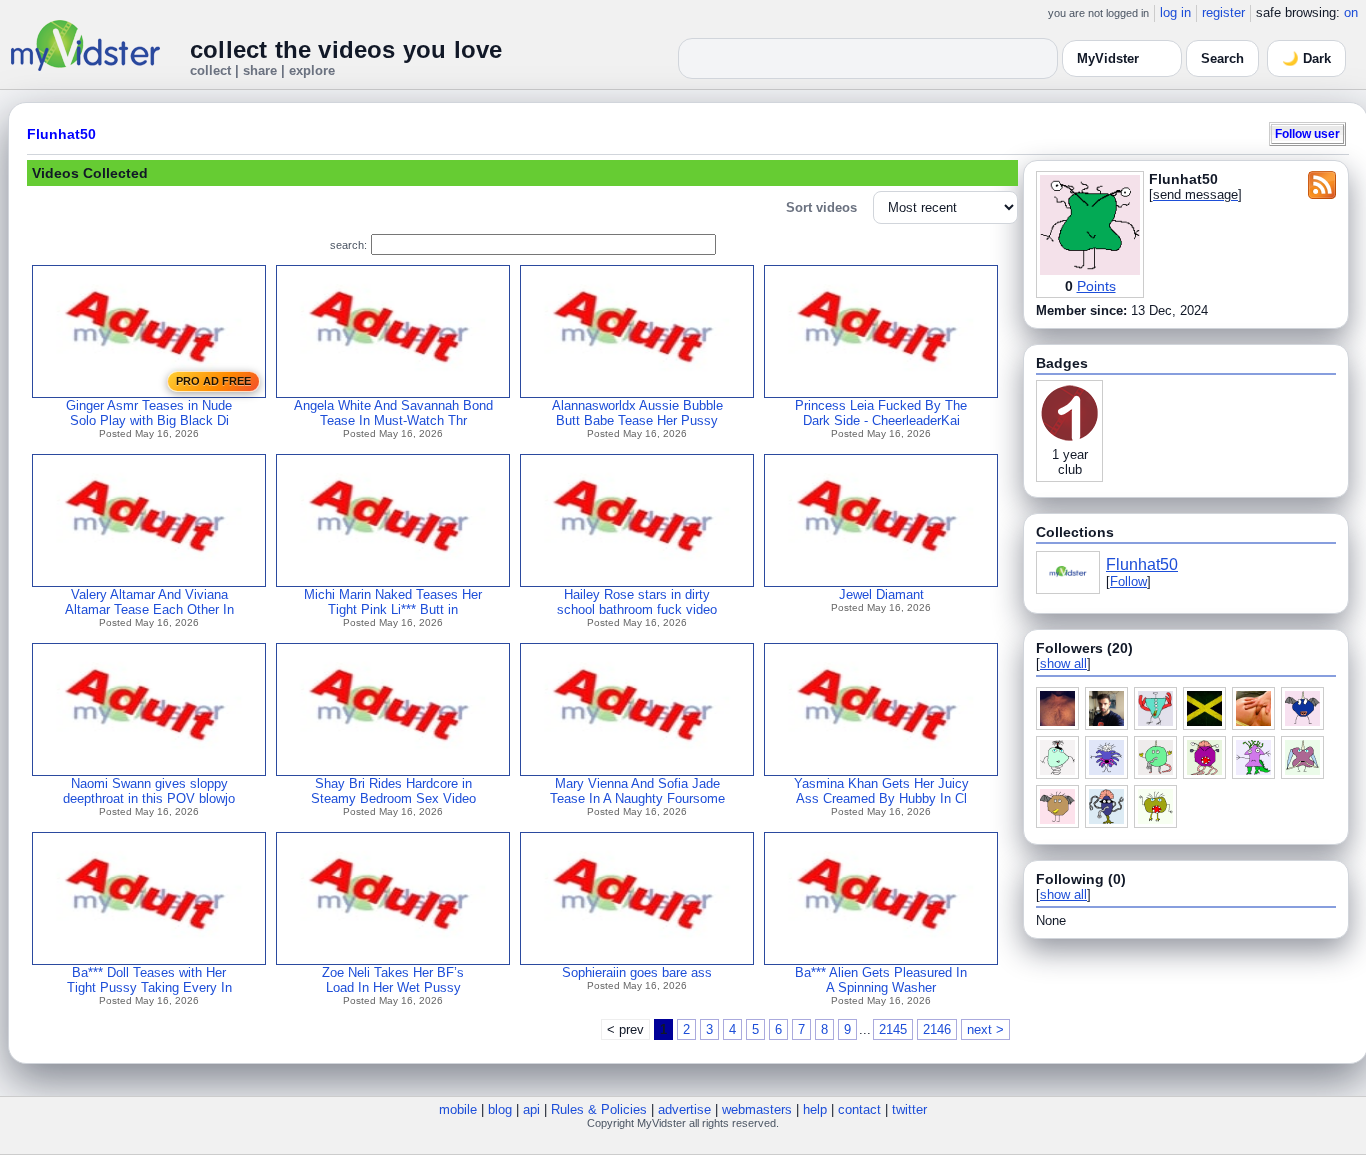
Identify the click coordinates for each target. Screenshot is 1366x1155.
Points (1096, 286)
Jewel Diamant (881, 594)
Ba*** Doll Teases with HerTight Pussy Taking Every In (149, 980)
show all (1063, 663)
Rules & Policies (599, 1109)
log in (1175, 12)
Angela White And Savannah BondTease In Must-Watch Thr (393, 413)
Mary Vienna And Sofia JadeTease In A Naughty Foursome (637, 791)
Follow (1128, 581)
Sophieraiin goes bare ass (637, 972)
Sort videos (821, 207)
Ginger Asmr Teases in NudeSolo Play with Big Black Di (149, 413)
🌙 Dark (1306, 58)
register (1223, 12)
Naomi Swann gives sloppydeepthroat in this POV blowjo (149, 791)
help (815, 1109)
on (1351, 12)
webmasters (757, 1109)
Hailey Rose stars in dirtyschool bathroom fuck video (637, 602)
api (531, 1109)
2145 (893, 1029)
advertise (684, 1109)
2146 (937, 1029)
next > (985, 1029)
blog (500, 1109)
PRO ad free (213, 381)
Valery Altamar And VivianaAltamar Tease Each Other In (149, 602)
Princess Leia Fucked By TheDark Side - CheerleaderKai (881, 413)
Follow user (1307, 133)
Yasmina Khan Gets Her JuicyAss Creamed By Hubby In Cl (881, 791)
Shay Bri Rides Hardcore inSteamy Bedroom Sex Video (393, 791)
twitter (909, 1109)
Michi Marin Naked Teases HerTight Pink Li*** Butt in (393, 602)
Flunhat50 (61, 134)
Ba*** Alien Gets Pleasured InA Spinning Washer (881, 980)
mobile (458, 1109)
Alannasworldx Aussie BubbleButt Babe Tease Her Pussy (637, 413)
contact (859, 1109)
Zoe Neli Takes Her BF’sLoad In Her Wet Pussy (393, 980)
